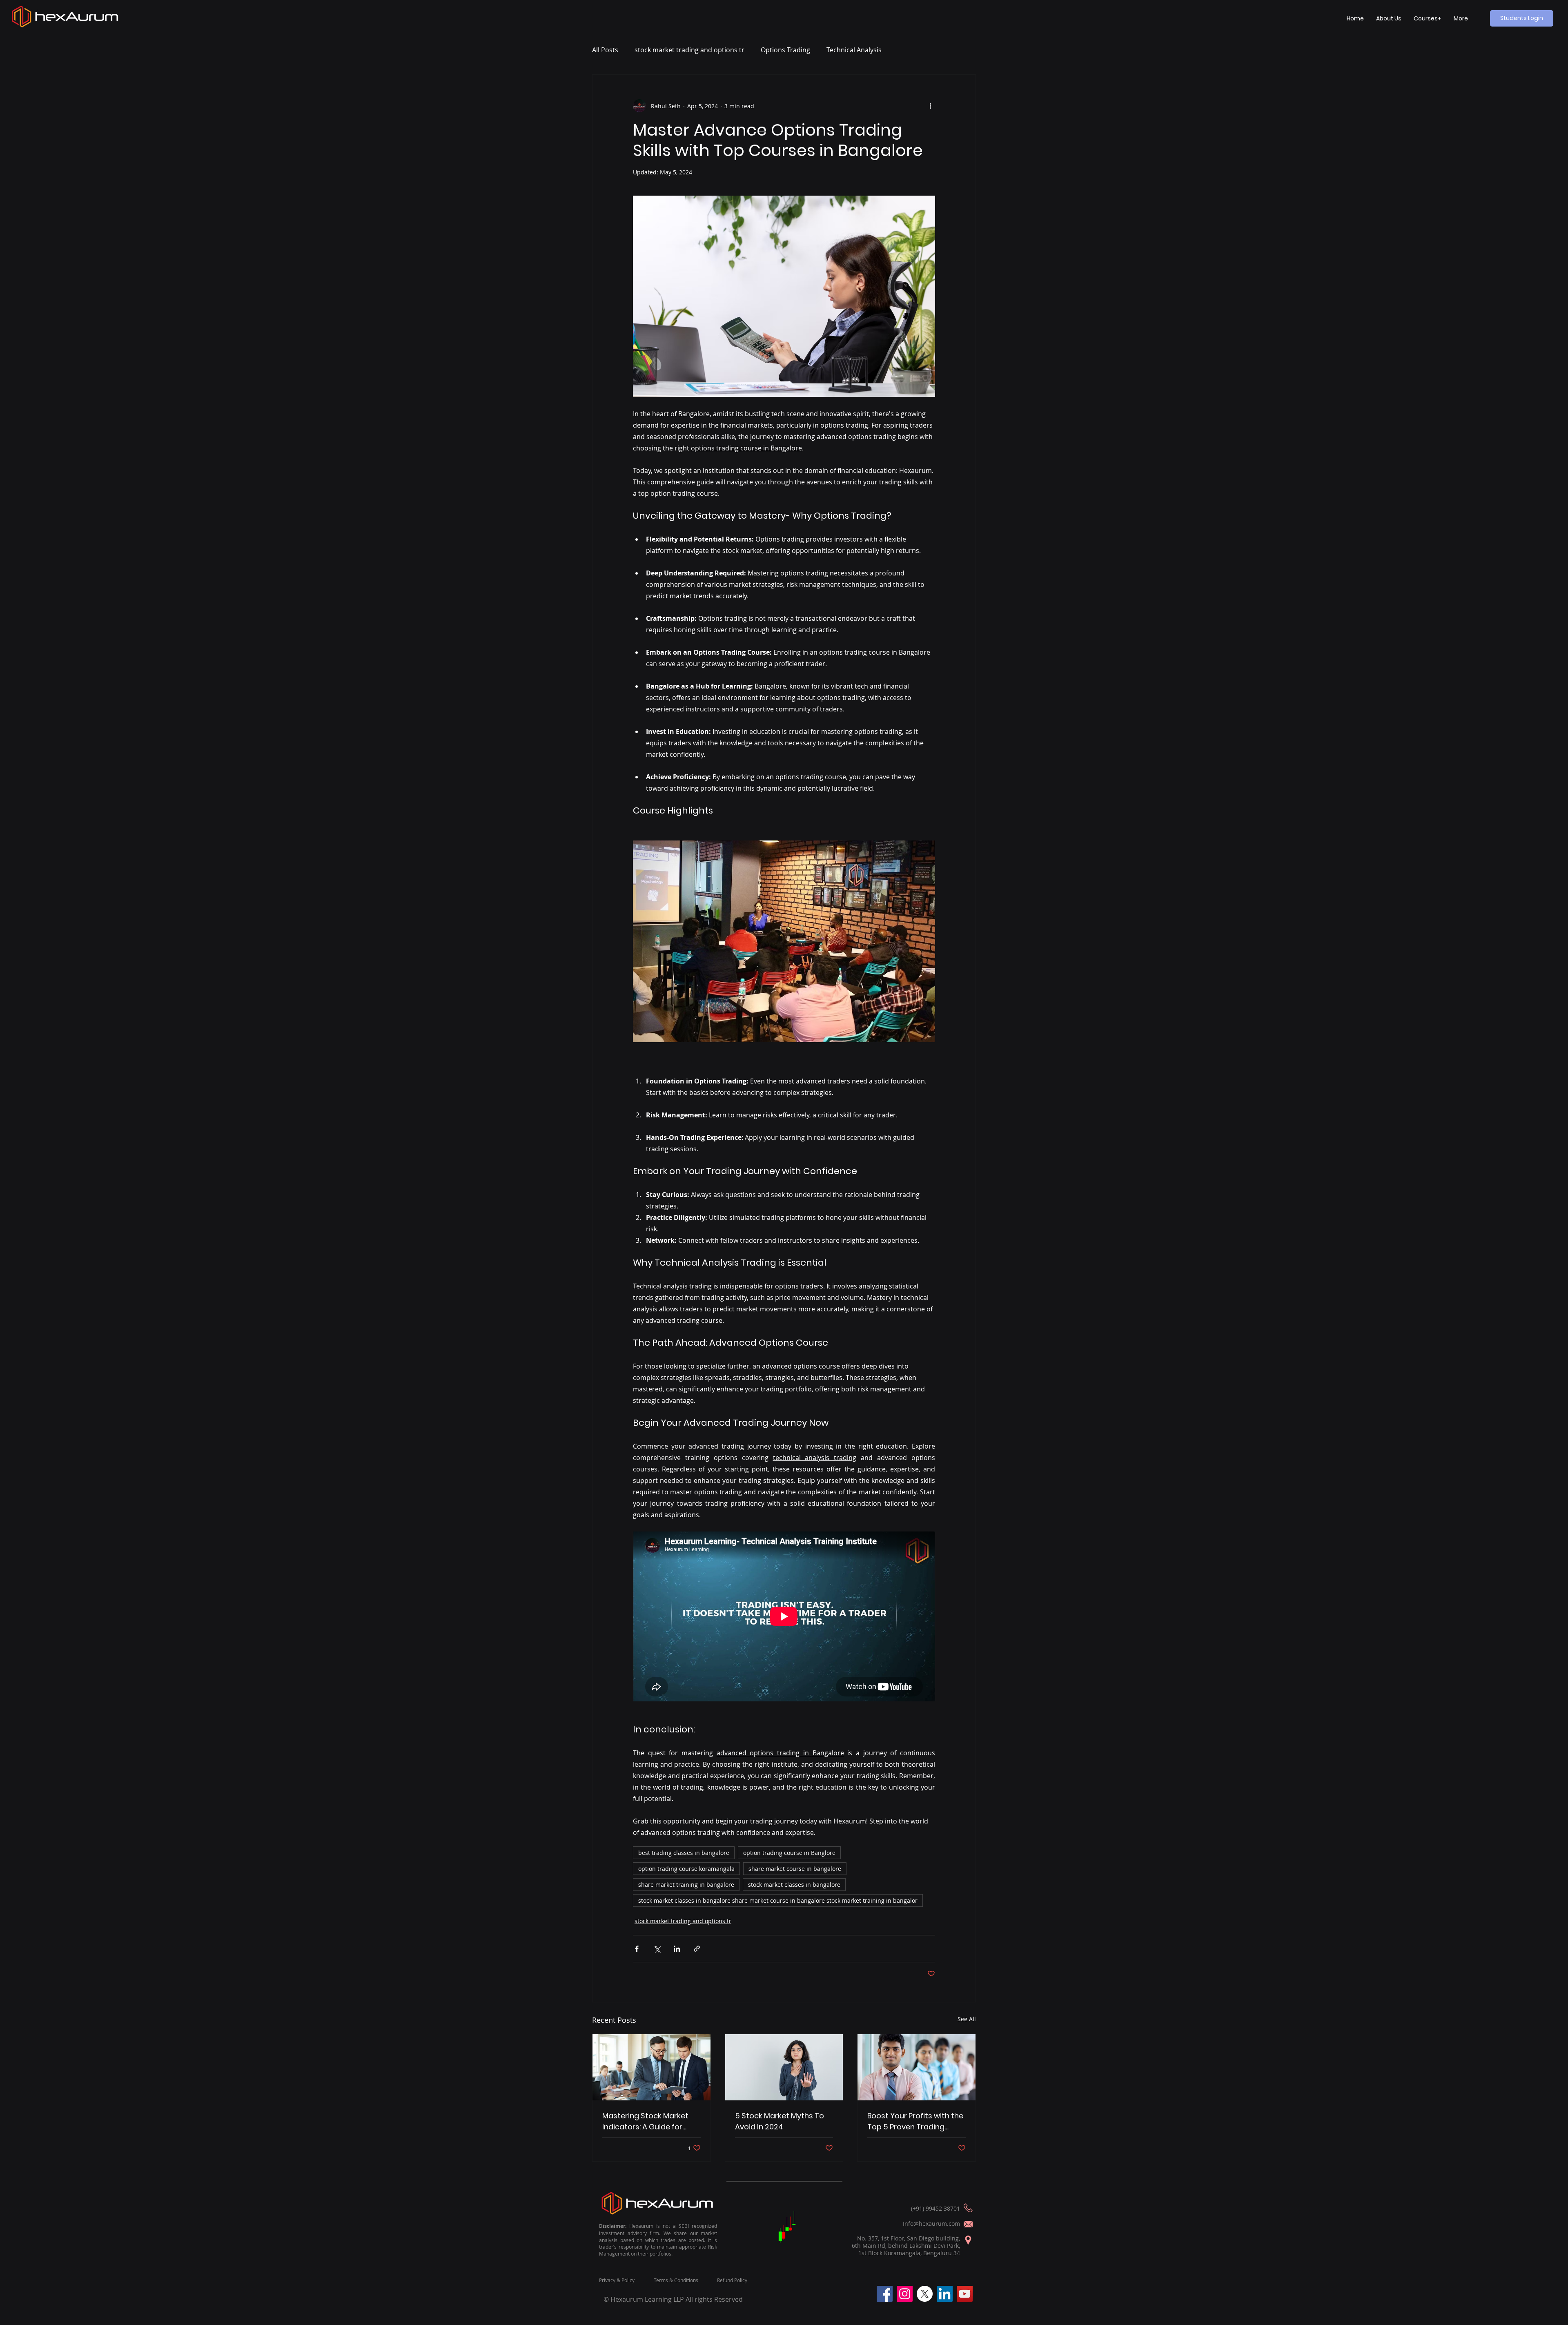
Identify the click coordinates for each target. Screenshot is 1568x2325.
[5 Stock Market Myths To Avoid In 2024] (784, 2067)
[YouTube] (965, 2294)
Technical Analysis (854, 50)
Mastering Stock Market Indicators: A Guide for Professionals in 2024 (645, 2121)
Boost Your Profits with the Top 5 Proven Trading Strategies (915, 2121)
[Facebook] (885, 2294)
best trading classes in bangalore (684, 1853)
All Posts (605, 50)
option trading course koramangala (686, 1869)
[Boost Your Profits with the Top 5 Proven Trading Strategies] (917, 2067)
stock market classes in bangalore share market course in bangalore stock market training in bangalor (778, 1900)
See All (967, 2019)
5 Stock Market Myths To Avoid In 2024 (780, 2121)
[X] (925, 2294)
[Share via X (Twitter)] (657, 1949)
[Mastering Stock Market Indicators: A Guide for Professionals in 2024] (651, 2067)
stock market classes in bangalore (794, 1885)
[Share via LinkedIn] (677, 1949)
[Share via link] (697, 1949)
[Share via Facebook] (637, 1949)
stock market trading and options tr (689, 50)
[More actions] (930, 106)
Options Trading (785, 50)
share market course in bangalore (795, 1869)
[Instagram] (905, 2294)
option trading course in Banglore (789, 1853)
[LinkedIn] (945, 2294)
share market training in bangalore (686, 1885)
